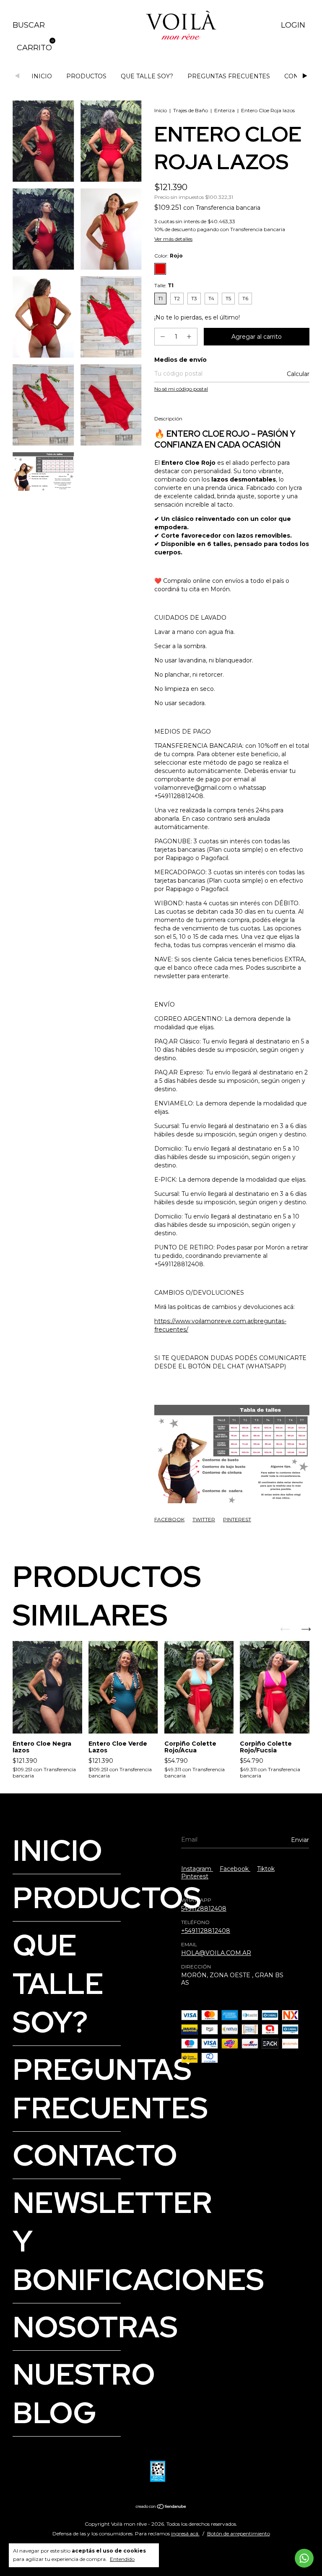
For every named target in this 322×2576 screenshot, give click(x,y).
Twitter (204, 1519)
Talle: (164, 285)
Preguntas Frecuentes (229, 76)
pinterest (195, 1876)
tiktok (266, 1869)
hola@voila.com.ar (216, 1953)
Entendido (122, 2559)
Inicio (42, 76)
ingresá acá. (185, 2533)
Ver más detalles (173, 239)
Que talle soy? (147, 76)
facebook (235, 1869)
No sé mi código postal (181, 389)
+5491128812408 (206, 1931)
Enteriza (225, 110)
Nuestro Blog (84, 2393)
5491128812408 (204, 1909)
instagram (197, 1869)
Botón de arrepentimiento (239, 2533)
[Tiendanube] (161, 2507)
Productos (86, 76)
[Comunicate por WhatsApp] (304, 2558)
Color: (169, 256)
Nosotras (95, 2327)
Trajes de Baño (191, 110)
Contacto (95, 2155)
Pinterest (237, 1519)
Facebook (169, 1519)
